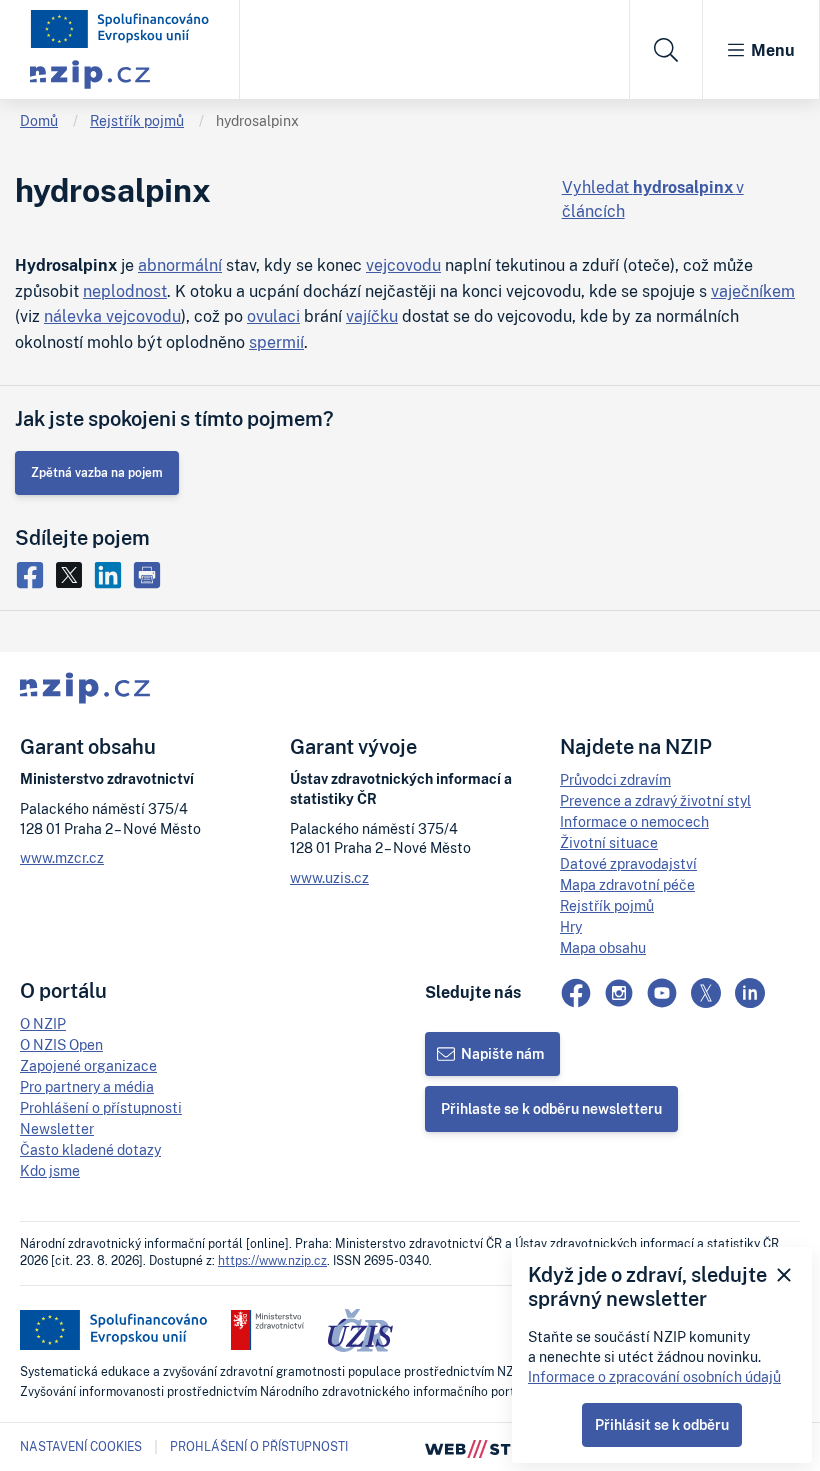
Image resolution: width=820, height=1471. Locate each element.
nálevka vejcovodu (112, 316)
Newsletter (57, 1128)
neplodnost (125, 291)
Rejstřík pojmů (137, 120)
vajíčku (372, 316)
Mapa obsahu (603, 947)
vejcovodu (403, 265)
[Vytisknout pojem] (149, 574)
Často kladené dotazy (90, 1149)
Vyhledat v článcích (653, 199)
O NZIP (43, 1023)
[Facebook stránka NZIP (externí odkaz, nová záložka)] (576, 993)
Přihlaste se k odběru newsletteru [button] (551, 1108)
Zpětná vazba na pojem (97, 472)
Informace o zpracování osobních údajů (654, 1376)
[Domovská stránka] (120, 29)
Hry (571, 926)
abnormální (180, 265)
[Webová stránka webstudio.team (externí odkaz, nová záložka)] (490, 1447)
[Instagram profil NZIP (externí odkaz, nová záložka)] (619, 993)
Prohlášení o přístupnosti (101, 1107)
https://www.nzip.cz (272, 1260)
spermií (276, 342)
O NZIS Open (61, 1044)
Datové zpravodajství (628, 863)
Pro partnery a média (87, 1086)
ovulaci (273, 316)
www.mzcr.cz (62, 857)
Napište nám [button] (502, 1053)
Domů (39, 120)
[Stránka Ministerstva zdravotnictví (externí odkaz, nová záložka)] (267, 1330)
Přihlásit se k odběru (662, 1424)
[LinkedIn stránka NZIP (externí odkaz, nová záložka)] (750, 993)
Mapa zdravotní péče (627, 884)
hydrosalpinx (257, 120)
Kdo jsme (50, 1170)
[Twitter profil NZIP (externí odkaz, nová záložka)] (706, 993)
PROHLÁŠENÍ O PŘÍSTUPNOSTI (259, 1446)
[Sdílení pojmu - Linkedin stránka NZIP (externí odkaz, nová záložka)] (112, 574)
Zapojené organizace (88, 1065)
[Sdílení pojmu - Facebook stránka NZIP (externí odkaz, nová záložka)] (34, 574)
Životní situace (609, 842)
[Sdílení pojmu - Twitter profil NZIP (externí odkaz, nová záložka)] (73, 574)
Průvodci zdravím (615, 779)
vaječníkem (753, 291)
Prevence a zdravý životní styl (655, 800)
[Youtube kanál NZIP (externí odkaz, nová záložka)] (662, 993)
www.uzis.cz (329, 877)
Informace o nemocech (634, 821)
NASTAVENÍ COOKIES (81, 1447)
